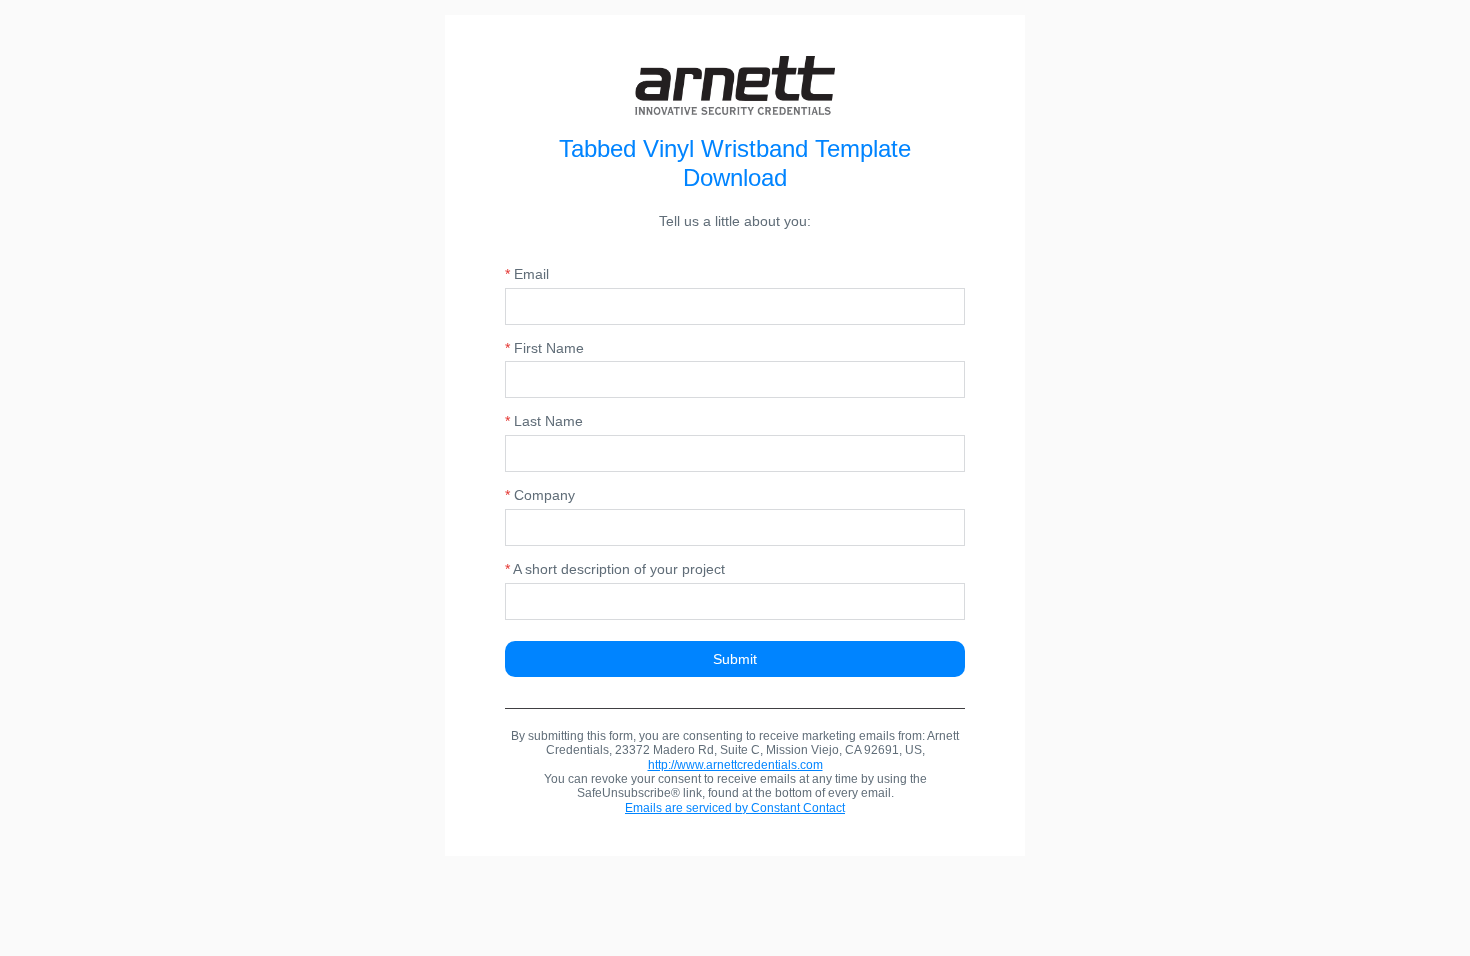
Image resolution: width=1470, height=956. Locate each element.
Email (527, 274)
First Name (544, 348)
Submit (735, 659)
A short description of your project (615, 569)
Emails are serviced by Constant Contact (735, 808)
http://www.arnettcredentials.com (735, 765)
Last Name (544, 421)
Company (540, 495)
